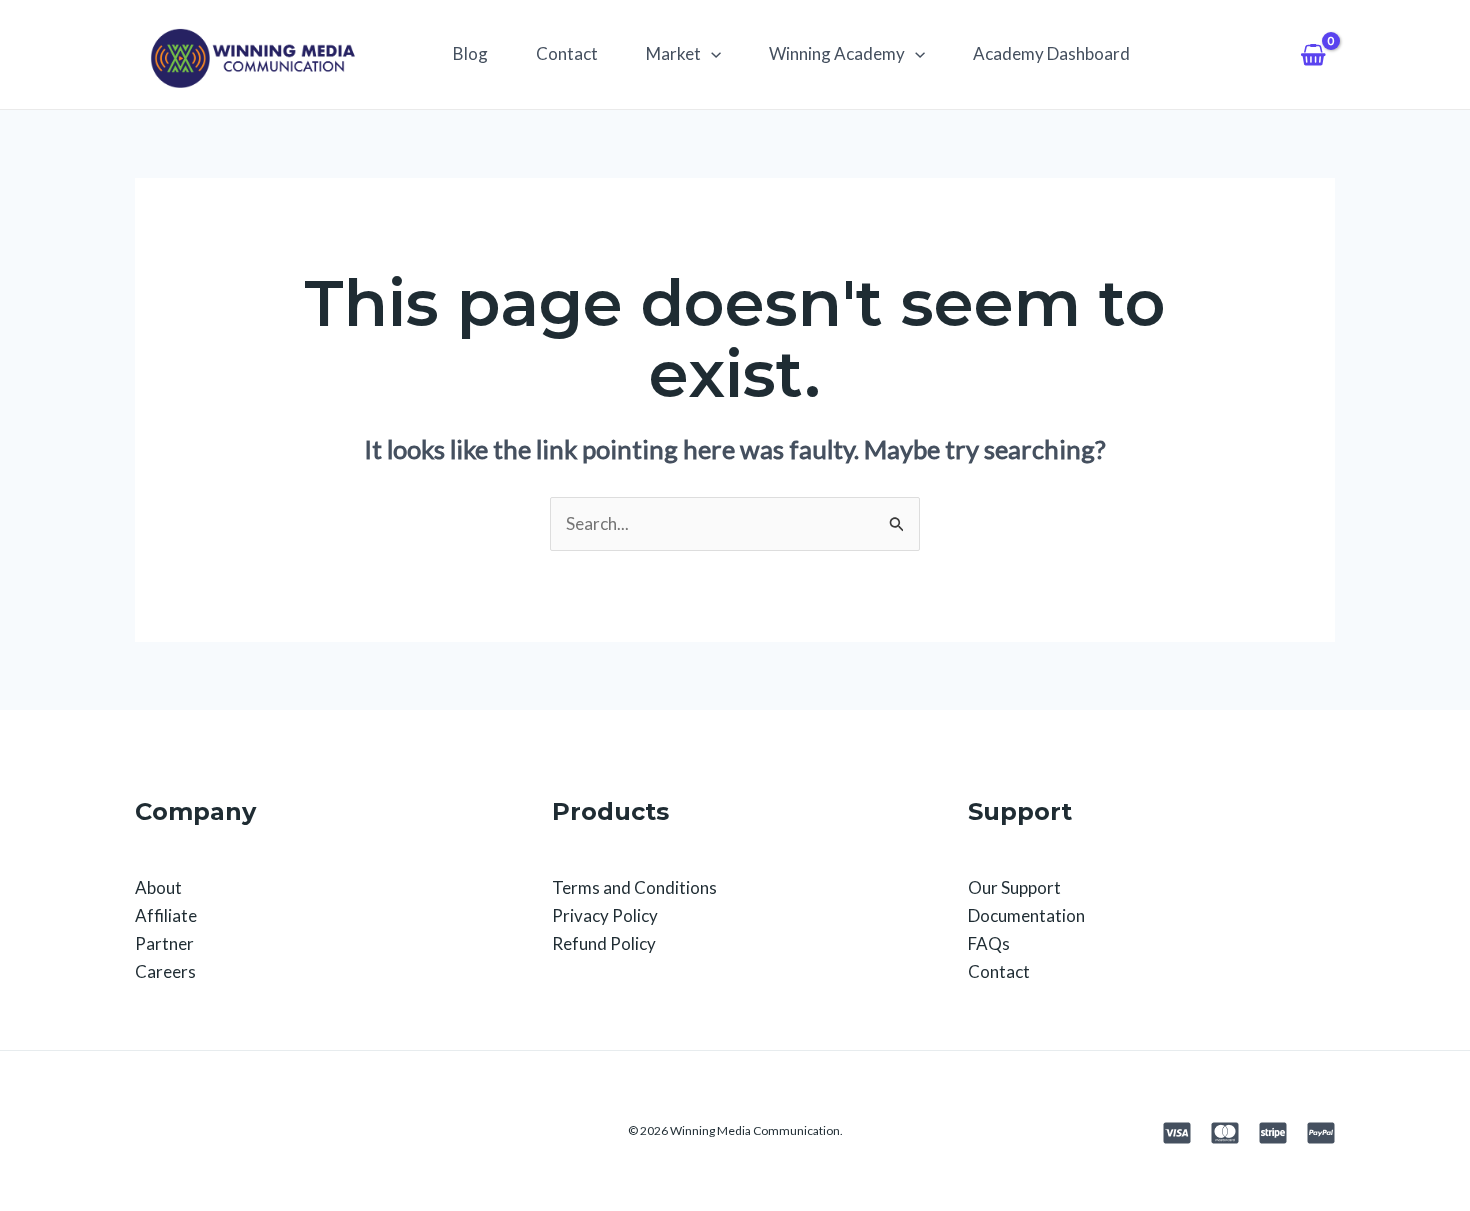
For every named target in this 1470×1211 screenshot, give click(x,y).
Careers (165, 971)
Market (673, 53)
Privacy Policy (605, 915)
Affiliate (166, 915)
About (158, 887)
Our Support (1014, 887)
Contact (567, 53)
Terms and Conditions (634, 887)
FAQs (989, 943)
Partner (164, 943)
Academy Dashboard (1051, 53)
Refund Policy (604, 943)
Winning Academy (837, 53)
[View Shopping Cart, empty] (1313, 54)
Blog (470, 53)
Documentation (1026, 915)
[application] (711, 54)
